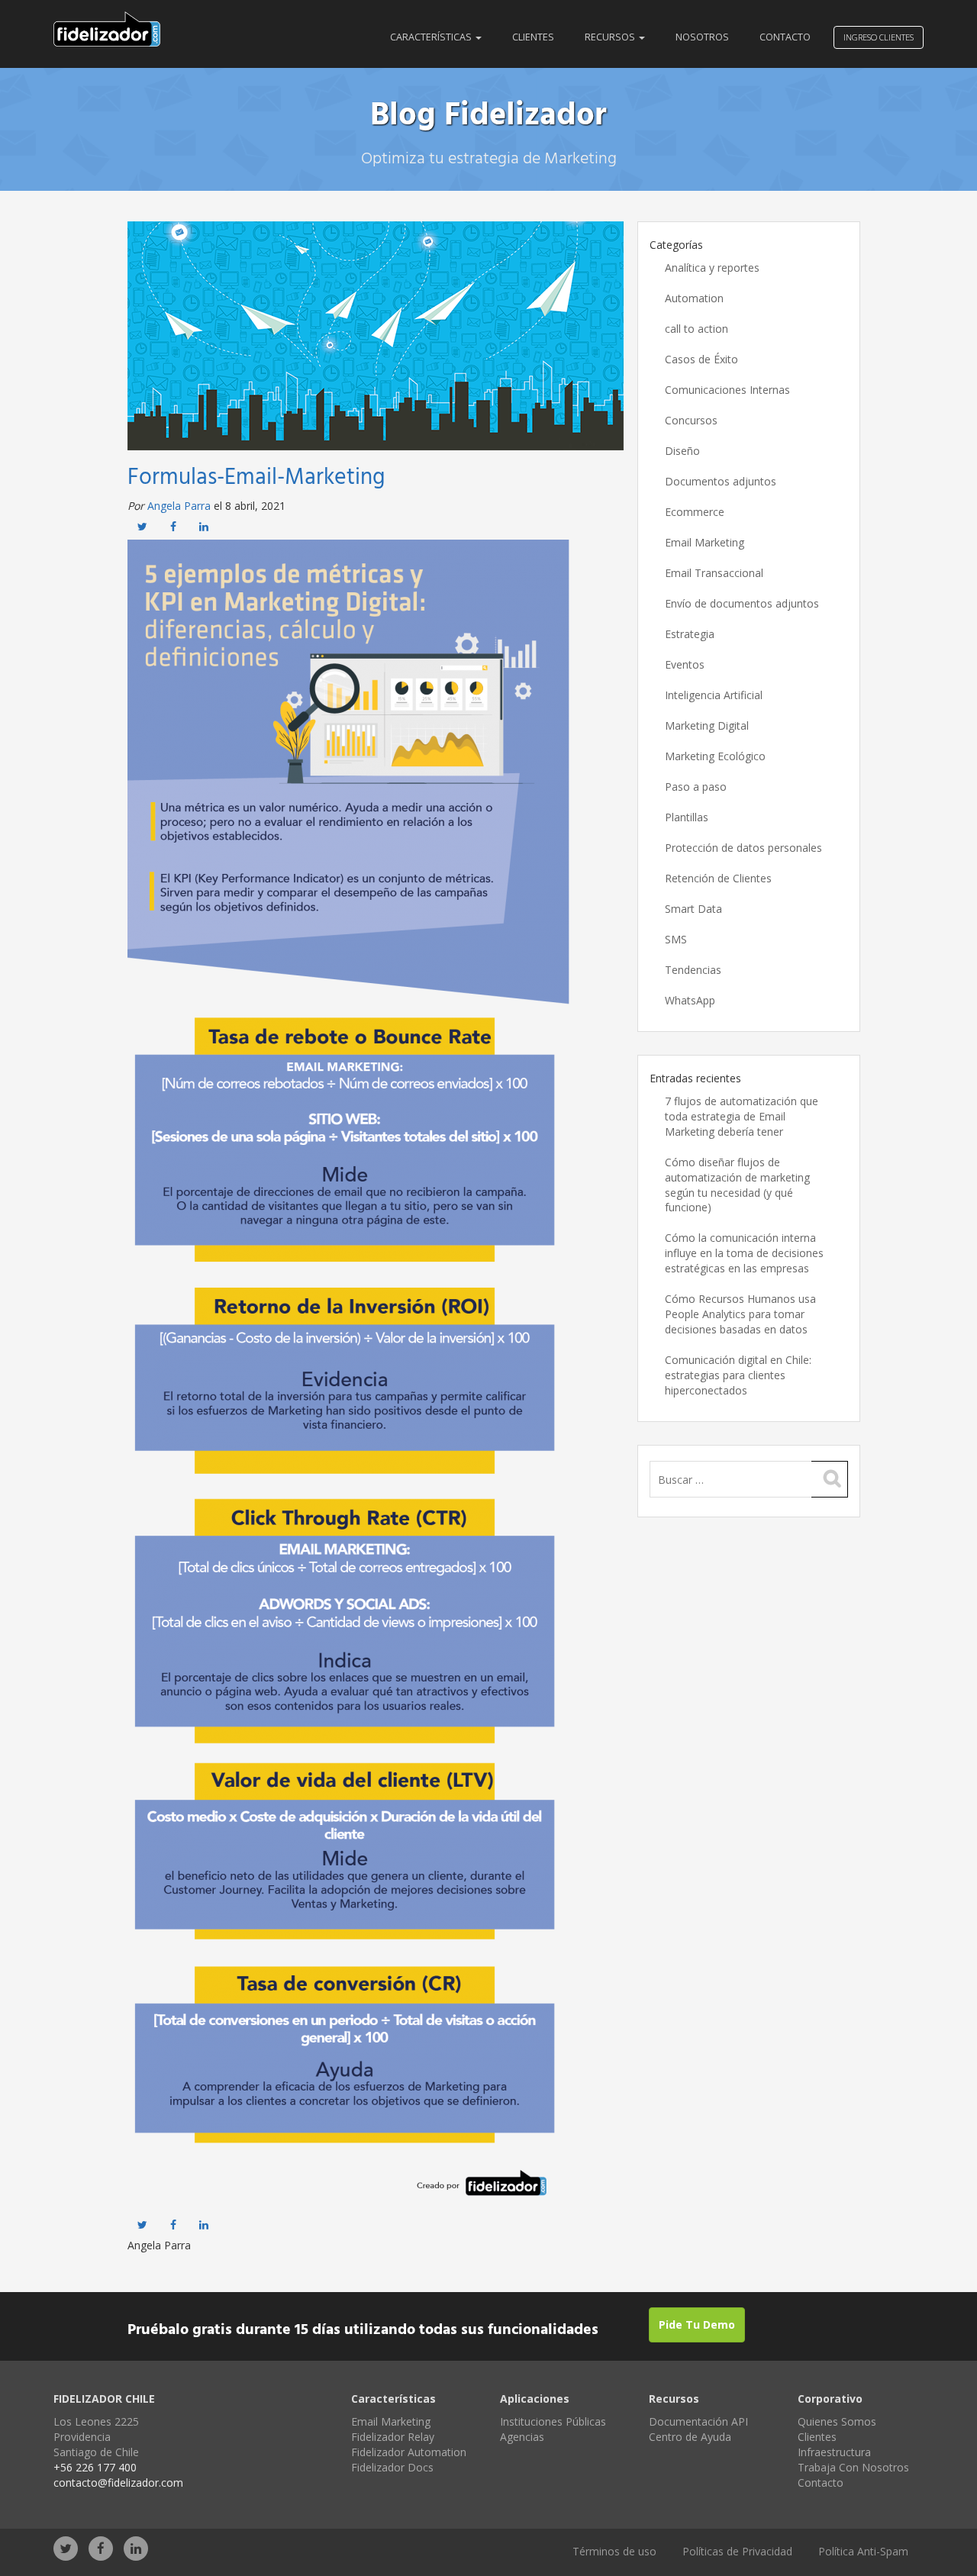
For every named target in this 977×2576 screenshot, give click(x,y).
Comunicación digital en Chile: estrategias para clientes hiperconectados (738, 1375)
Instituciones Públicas (553, 2421)
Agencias (522, 2437)
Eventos (685, 664)
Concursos (691, 420)
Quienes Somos (837, 2421)
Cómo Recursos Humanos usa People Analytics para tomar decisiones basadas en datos (740, 1314)
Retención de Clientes (718, 878)
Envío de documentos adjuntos (742, 603)
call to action (696, 329)
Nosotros (702, 37)
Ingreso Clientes (879, 37)
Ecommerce (695, 512)
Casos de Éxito (701, 359)
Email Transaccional (714, 573)
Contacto (785, 37)
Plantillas (687, 817)
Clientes (533, 37)
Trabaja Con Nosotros (853, 2467)
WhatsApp (690, 1000)
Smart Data (693, 909)
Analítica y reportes (712, 268)
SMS (676, 939)
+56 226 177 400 (95, 2467)
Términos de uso (614, 2551)
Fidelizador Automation (409, 2452)
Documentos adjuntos (721, 481)
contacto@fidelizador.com (118, 2483)
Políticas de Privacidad (737, 2551)
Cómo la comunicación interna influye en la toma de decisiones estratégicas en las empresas (744, 1253)
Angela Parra (179, 506)
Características (432, 37)
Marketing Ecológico (715, 756)
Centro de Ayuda (690, 2437)
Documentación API (698, 2421)
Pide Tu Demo (697, 2325)
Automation (694, 298)
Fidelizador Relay (393, 2437)
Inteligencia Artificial (714, 695)
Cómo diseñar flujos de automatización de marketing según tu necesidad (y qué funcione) (737, 1185)
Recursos (611, 37)
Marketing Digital (707, 725)
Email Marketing (705, 542)
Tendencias (693, 970)
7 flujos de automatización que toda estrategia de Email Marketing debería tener (742, 1116)
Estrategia (690, 634)
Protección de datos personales (743, 848)
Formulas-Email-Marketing (256, 478)
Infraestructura (834, 2452)
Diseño (682, 451)
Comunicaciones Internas (727, 390)
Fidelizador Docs (392, 2467)
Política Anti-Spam (863, 2551)
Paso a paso (696, 787)
